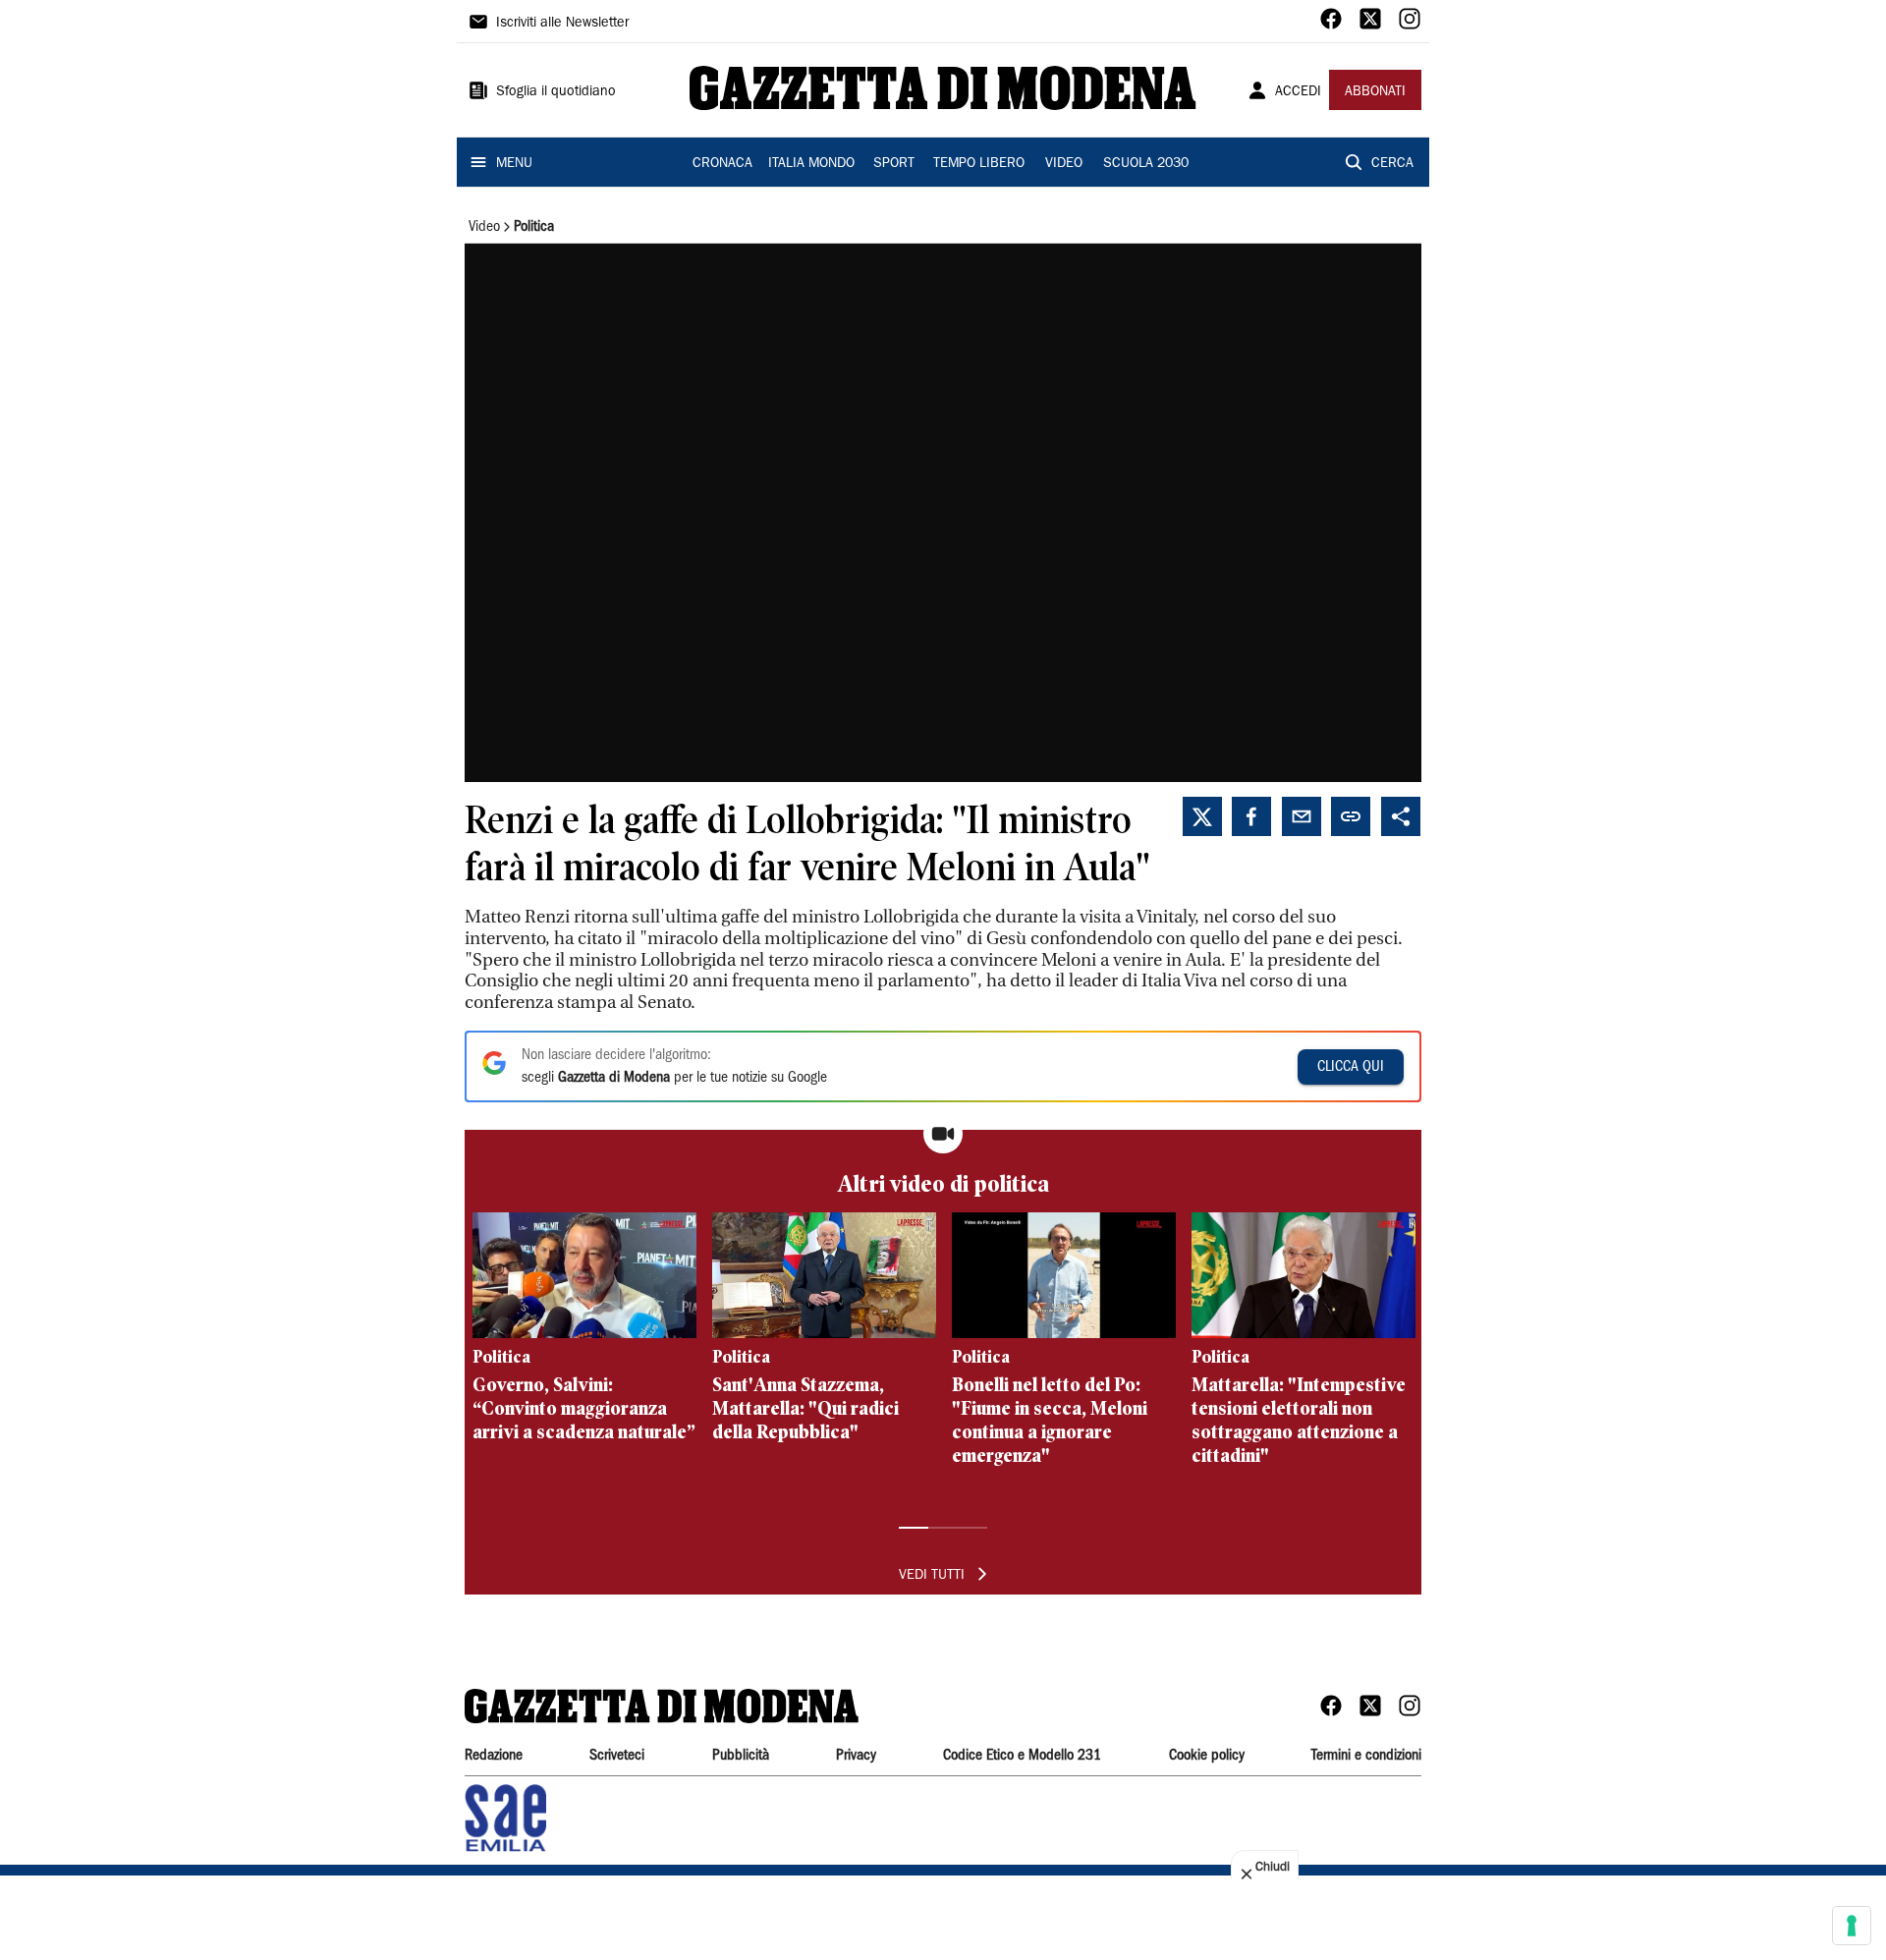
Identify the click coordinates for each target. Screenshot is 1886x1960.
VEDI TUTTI (932, 1576)
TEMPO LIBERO (979, 164)
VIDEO (1064, 164)
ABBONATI (1375, 92)
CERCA (1392, 164)
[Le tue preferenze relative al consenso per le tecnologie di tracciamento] (1852, 1926)
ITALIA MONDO (811, 164)
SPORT (894, 164)
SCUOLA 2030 (1146, 164)
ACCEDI (1298, 92)
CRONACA (722, 164)
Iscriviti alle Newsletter (562, 24)
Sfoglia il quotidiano (556, 92)
